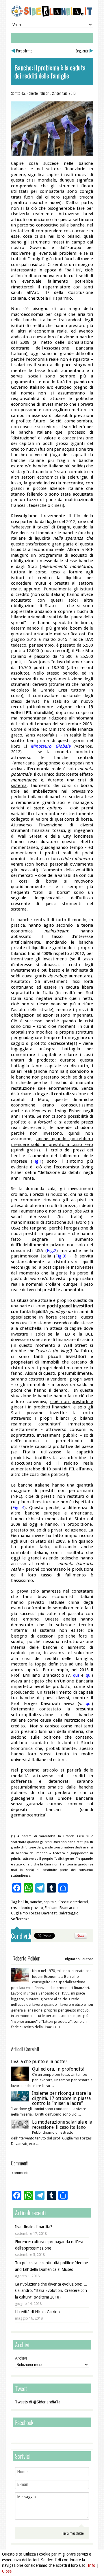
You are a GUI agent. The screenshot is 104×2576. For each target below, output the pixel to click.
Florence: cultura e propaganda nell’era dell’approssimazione (49, 2245)
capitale (50, 1902)
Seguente (82, 51)
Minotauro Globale (51, 746)
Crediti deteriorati (73, 1902)
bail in (23, 1902)
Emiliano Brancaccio (61, 1908)
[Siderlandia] (52, 16)
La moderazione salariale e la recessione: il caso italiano (62, 2125)
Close (7, 2571)
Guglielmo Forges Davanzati (34, 1913)
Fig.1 (37, 1161)
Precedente (24, 51)
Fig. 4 (18, 1508)
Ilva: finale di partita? (34, 2227)
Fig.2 (52, 1251)
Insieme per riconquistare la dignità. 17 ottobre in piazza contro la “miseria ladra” (62, 2098)
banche (36, 1902)
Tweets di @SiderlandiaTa (38, 2402)
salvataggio (69, 1913)
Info (92, 2565)
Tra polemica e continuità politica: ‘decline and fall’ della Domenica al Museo (51, 2266)
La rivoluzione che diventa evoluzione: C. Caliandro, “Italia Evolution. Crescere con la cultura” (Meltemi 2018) (51, 2291)
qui (76, 1675)
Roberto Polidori (38, 93)
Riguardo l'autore (79, 1959)
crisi (14, 1908)
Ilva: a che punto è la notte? (39, 2062)
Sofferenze (20, 1919)
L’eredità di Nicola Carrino (37, 2312)
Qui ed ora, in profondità (58, 2069)
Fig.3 (60, 1256)
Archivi (21, 2358)
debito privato (31, 1908)
